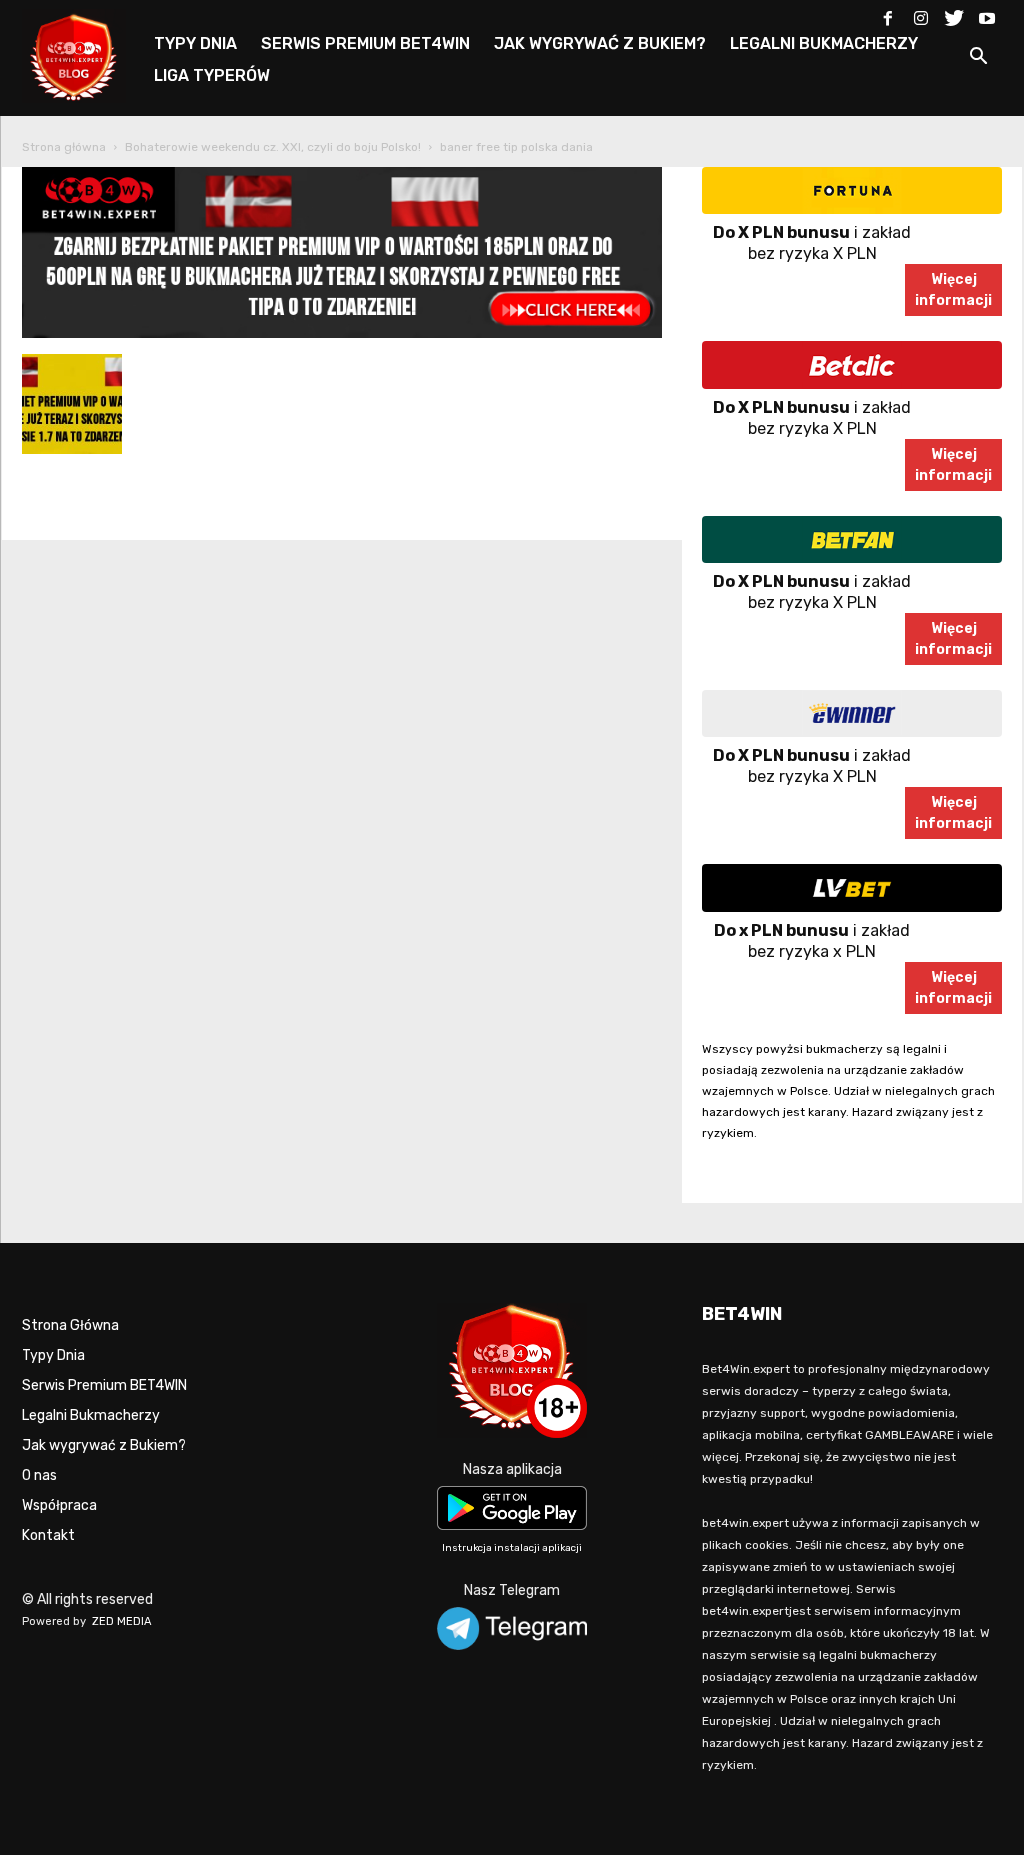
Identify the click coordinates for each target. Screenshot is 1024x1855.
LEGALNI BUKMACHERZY (824, 43)
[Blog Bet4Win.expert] (84, 54)
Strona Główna (70, 1325)
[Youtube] (987, 14)
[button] (978, 59)
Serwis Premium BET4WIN (104, 1385)
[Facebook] (888, 14)
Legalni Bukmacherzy (91, 1415)
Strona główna (64, 147)
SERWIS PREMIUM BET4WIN (365, 43)
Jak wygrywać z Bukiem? (104, 1445)
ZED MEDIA (122, 1621)
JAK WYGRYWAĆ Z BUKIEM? (600, 43)
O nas (39, 1475)
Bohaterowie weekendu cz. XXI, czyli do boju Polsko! (273, 147)
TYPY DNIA (195, 43)
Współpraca (59, 1505)
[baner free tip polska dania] (342, 333)
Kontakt (48, 1535)
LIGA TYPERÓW (212, 75)
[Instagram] (921, 14)
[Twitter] (954, 14)
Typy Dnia (53, 1355)
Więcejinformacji (953, 290)
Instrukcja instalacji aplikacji (512, 1548)
